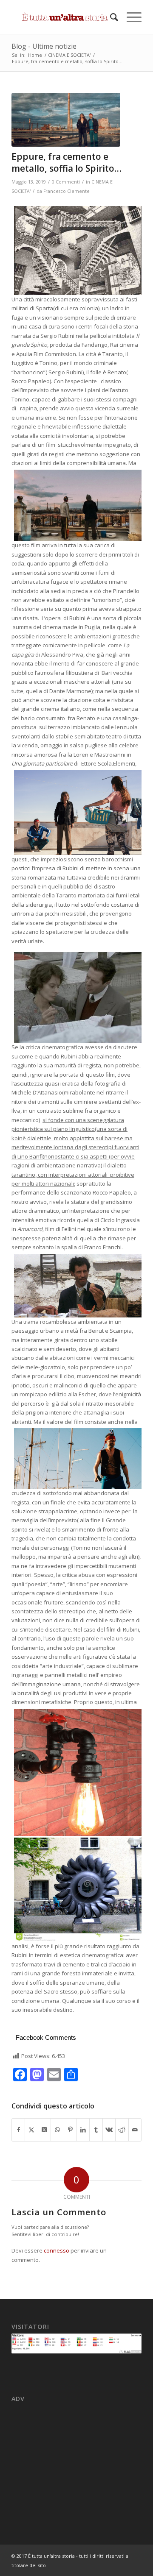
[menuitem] (110, 17)
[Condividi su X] (31, 2130)
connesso (57, 2250)
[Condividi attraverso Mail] (135, 2130)
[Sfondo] (66, 120)
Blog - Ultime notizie (44, 46)
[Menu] (130, 17)
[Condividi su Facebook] (18, 2130)
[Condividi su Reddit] (122, 2130)
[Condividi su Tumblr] (96, 2130)
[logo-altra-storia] (64, 17)
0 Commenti (66, 182)
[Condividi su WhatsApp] (57, 2130)
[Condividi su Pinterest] (70, 2130)
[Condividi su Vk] (109, 2130)
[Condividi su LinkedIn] (83, 2130)
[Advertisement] (76, 2458)
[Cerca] (110, 17)
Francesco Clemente (67, 191)
